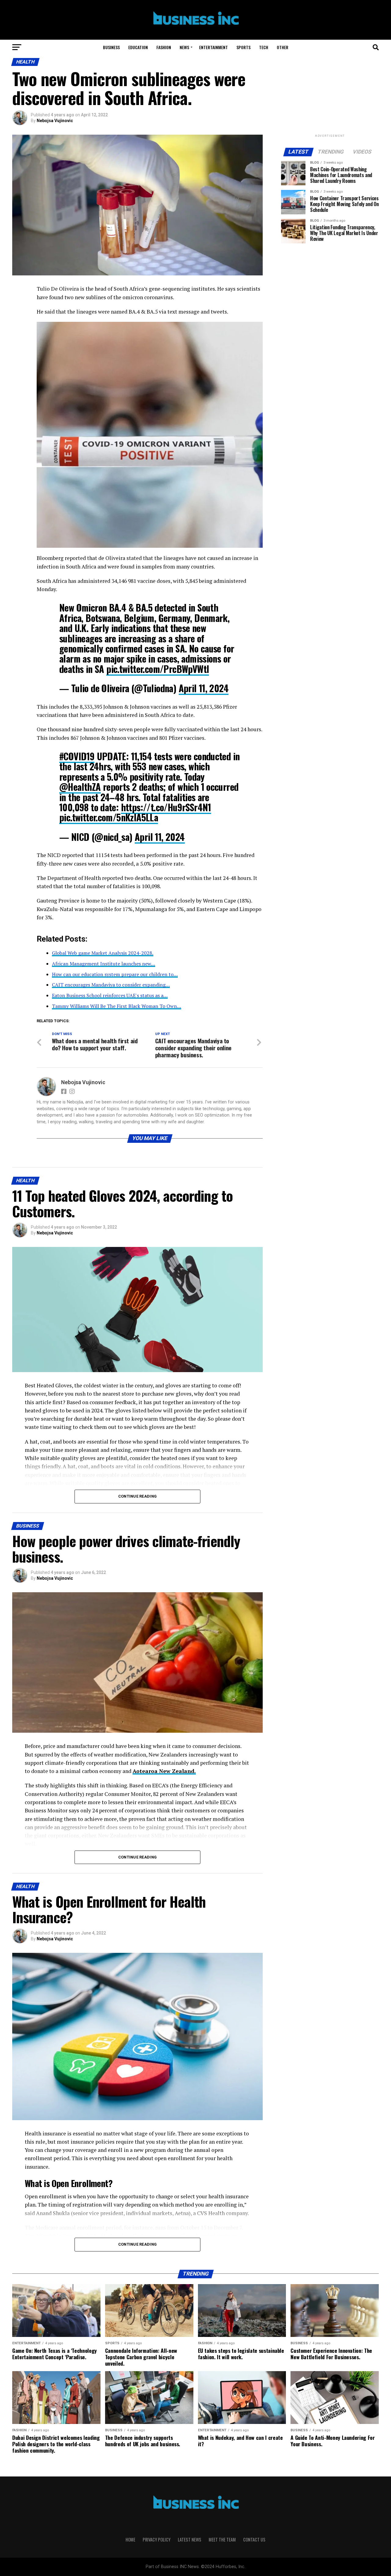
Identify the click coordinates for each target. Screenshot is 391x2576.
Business (111, 47)
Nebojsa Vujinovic (55, 121)
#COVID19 (77, 756)
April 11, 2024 (204, 688)
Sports (243, 47)
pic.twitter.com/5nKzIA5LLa (109, 817)
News (184, 47)
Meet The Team (222, 2540)
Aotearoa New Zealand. (164, 1771)
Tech (264, 47)
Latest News (190, 2540)
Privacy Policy (157, 2540)
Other (283, 47)
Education (138, 47)
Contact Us (254, 2540)
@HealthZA (80, 787)
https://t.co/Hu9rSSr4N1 (166, 807)
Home (130, 2540)
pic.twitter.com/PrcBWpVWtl (158, 669)
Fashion (164, 47)
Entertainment (214, 47)
